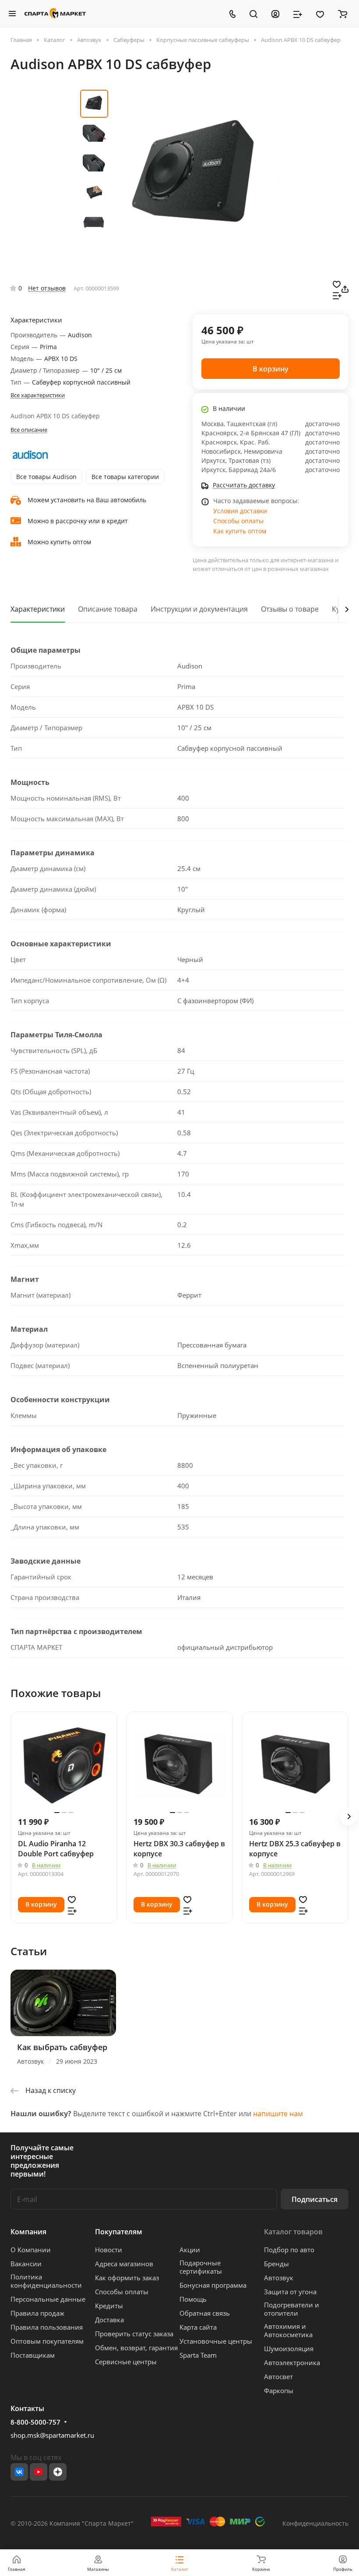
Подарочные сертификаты (201, 2267)
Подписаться (315, 2199)
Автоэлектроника (292, 2362)
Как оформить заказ (127, 2278)
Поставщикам (33, 2355)
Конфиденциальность (315, 2523)
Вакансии (26, 2264)
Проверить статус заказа (134, 2334)
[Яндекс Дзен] (58, 2472)
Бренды (276, 2264)
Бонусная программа (213, 2285)
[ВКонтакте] (19, 2472)
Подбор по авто (289, 2250)
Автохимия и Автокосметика (288, 2330)
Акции (190, 2250)
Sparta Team (198, 2355)
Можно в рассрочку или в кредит (78, 521)
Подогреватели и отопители (292, 2309)
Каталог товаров (293, 2232)
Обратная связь (205, 2313)
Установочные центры (216, 2341)
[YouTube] (39, 2472)
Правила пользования (47, 2327)
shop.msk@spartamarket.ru (52, 2435)
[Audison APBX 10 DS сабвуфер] (196, 176)
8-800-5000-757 (35, 2422)
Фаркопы (279, 2390)
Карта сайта (198, 2327)
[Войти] (275, 14)
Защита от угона (290, 2292)
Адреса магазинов (124, 2264)
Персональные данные (48, 2299)
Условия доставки (240, 511)
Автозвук (279, 2278)
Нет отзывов (47, 288)
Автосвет (278, 2376)
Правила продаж (37, 2313)
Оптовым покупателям (47, 2341)
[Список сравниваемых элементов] (298, 14)
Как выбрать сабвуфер (62, 2047)
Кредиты (109, 2306)
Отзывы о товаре (290, 609)
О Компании (31, 2250)
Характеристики (38, 609)
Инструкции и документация (199, 609)
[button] (348, 1816)
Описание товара (108, 609)
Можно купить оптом (59, 542)
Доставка (109, 2320)
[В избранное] (337, 283)
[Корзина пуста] (343, 14)
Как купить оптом (240, 531)
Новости (109, 2250)
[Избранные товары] (320, 14)
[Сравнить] (337, 295)
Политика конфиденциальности (46, 2281)
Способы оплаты (238, 521)
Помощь (193, 2299)
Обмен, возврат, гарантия (136, 2348)
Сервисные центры (126, 2362)
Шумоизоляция (289, 2348)
